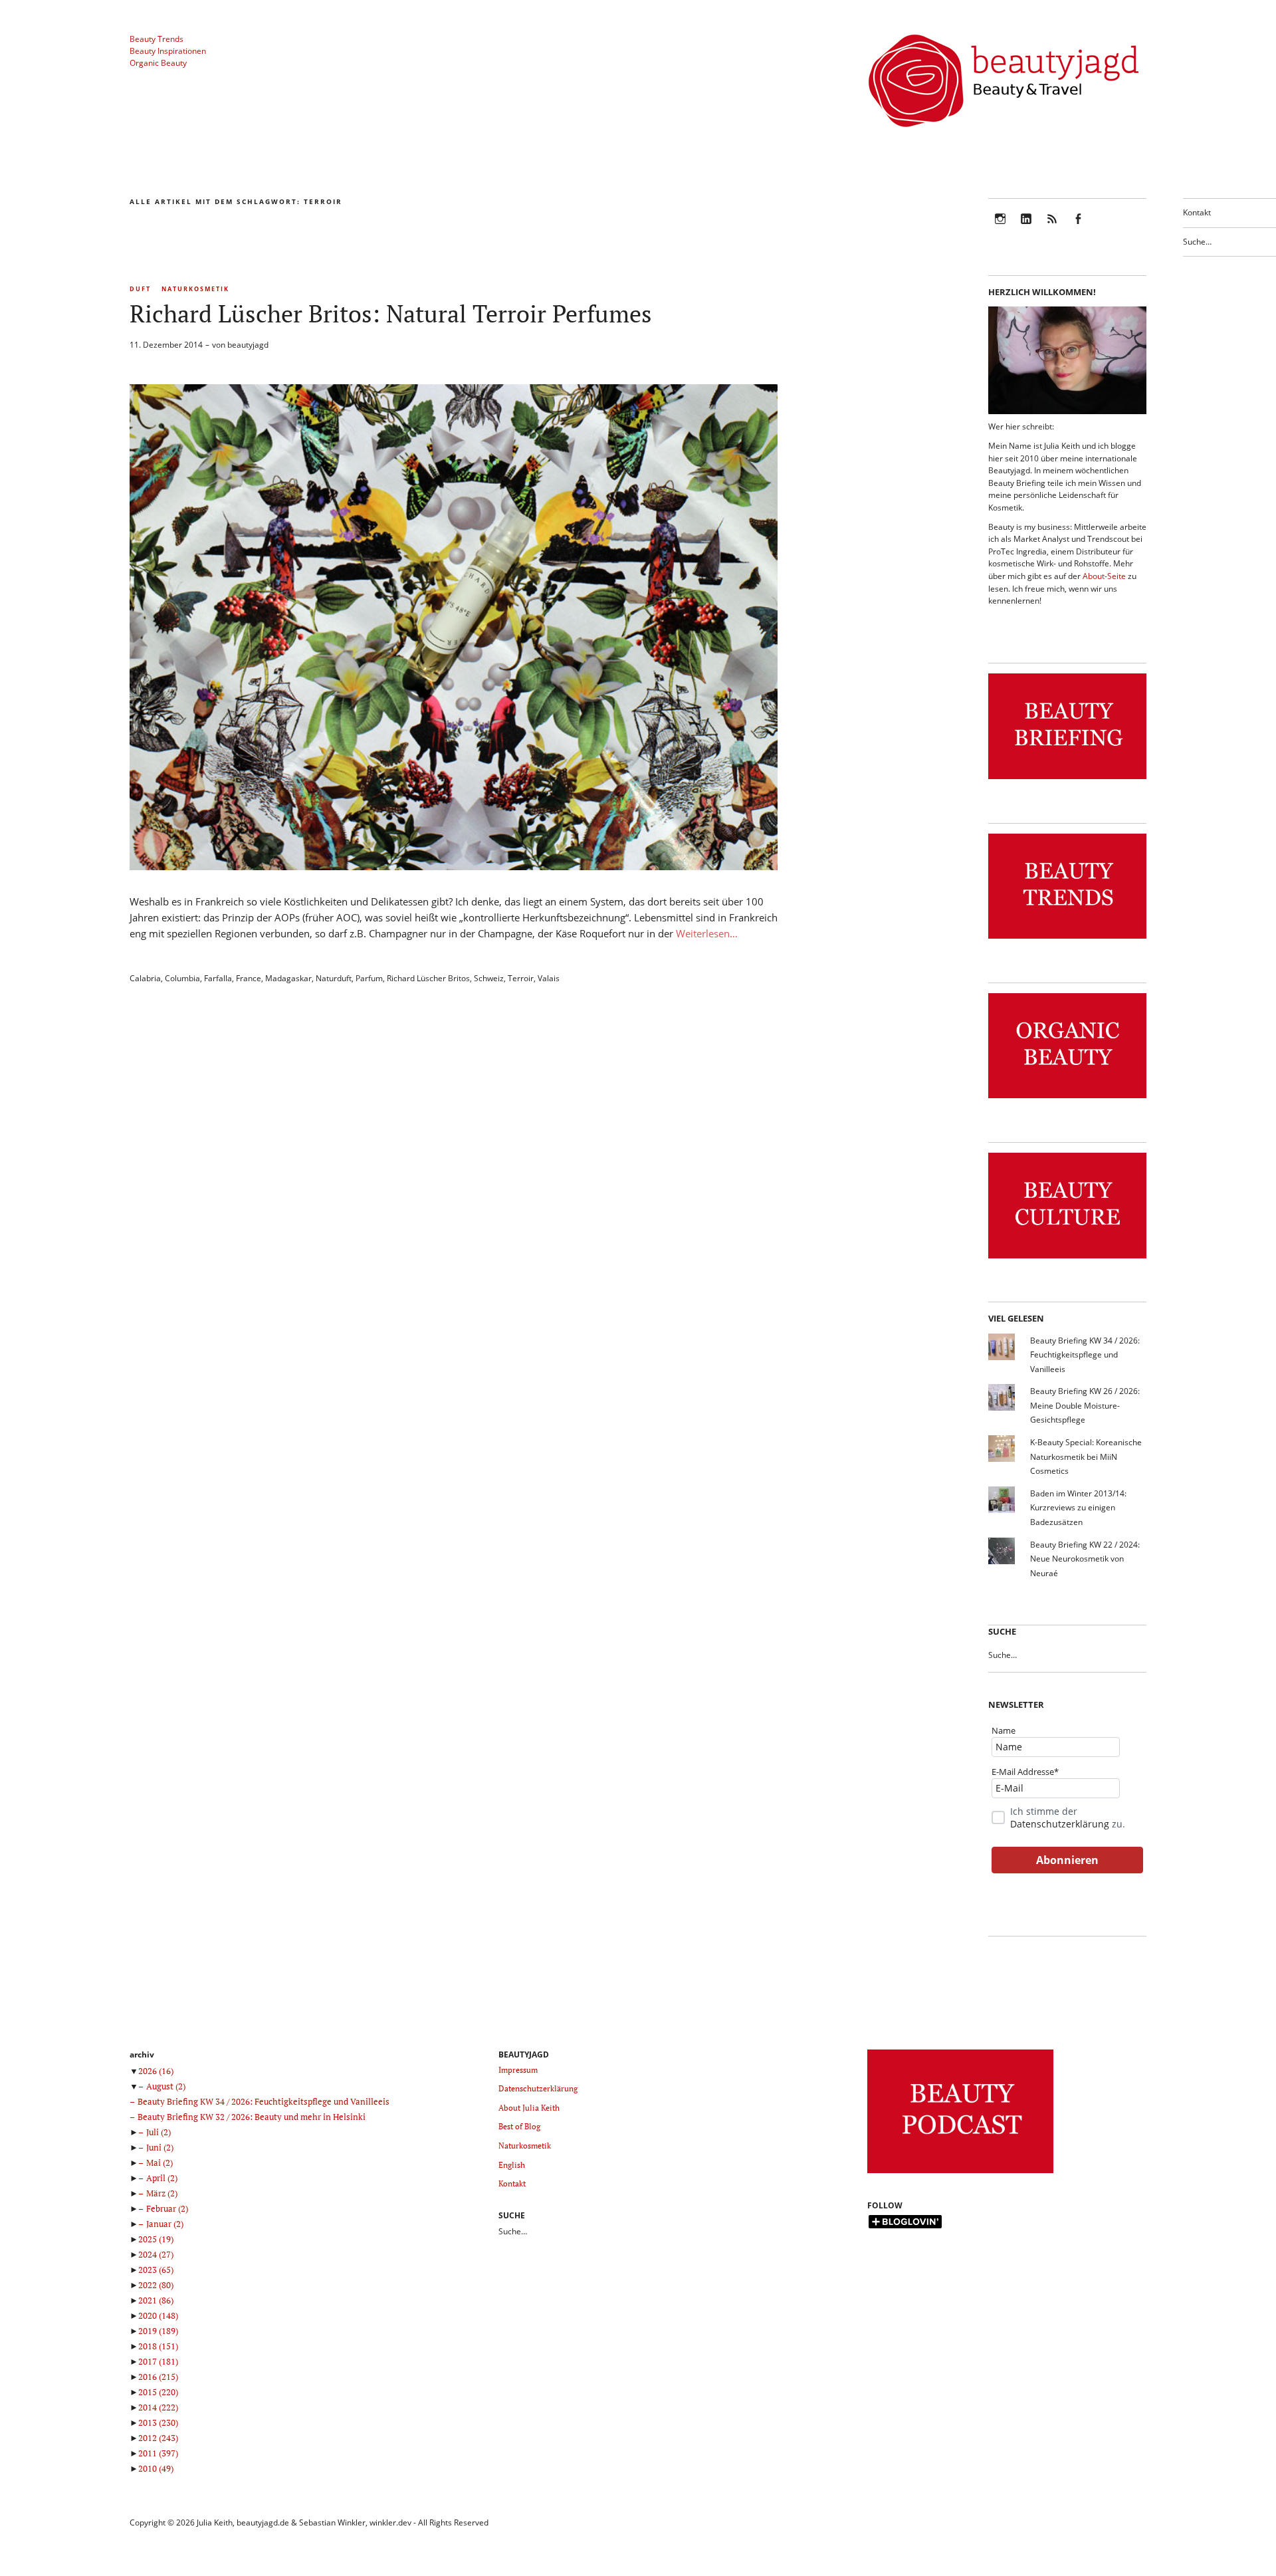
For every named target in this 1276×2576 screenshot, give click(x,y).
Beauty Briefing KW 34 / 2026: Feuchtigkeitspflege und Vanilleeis (1085, 1355)
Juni (160, 2147)
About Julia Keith (529, 2108)
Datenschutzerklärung (1060, 1824)
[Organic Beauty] (1067, 1099)
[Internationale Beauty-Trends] (1067, 939)
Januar (165, 2224)
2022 (156, 2285)
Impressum (518, 2070)
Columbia (182, 978)
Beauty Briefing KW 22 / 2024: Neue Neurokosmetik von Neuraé (1085, 1559)
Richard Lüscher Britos (428, 978)
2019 (158, 2331)
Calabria (145, 978)
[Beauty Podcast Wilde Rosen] (960, 2173)
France (249, 978)
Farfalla (218, 978)
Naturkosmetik (195, 289)
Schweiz (489, 978)
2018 (158, 2346)
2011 (158, 2453)
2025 (156, 2239)
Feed (1052, 228)
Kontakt (1197, 212)
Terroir (521, 978)
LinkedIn (1026, 228)
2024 (156, 2254)
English (512, 2165)
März (162, 2193)
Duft (140, 289)
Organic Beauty (158, 63)
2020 (158, 2315)
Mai (159, 2163)
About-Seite (1104, 576)
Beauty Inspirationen (168, 51)
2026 (156, 2071)
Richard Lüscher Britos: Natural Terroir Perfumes (391, 313)
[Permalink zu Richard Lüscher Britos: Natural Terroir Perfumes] (454, 866)
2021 (156, 2300)
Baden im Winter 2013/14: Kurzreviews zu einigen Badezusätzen (1078, 1508)
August (166, 2086)
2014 (158, 2407)
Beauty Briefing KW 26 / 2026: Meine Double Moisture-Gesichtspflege (1085, 1405)
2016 (158, 2377)
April (162, 2178)
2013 (158, 2422)
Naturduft (334, 978)
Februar (167, 2208)
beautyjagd (248, 345)
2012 (158, 2438)
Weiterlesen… (707, 933)
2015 (158, 2392)
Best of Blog (519, 2126)
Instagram (1000, 228)
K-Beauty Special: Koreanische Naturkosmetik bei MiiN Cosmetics (1086, 1457)
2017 (158, 2361)
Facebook (1078, 228)
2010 (156, 2468)
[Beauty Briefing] (1067, 779)
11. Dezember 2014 (166, 345)
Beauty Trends (157, 39)
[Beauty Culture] (1067, 1259)
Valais (549, 978)
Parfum (369, 978)
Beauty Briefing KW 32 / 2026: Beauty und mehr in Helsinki (252, 2117)
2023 (156, 2270)
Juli (159, 2132)
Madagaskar (288, 978)
